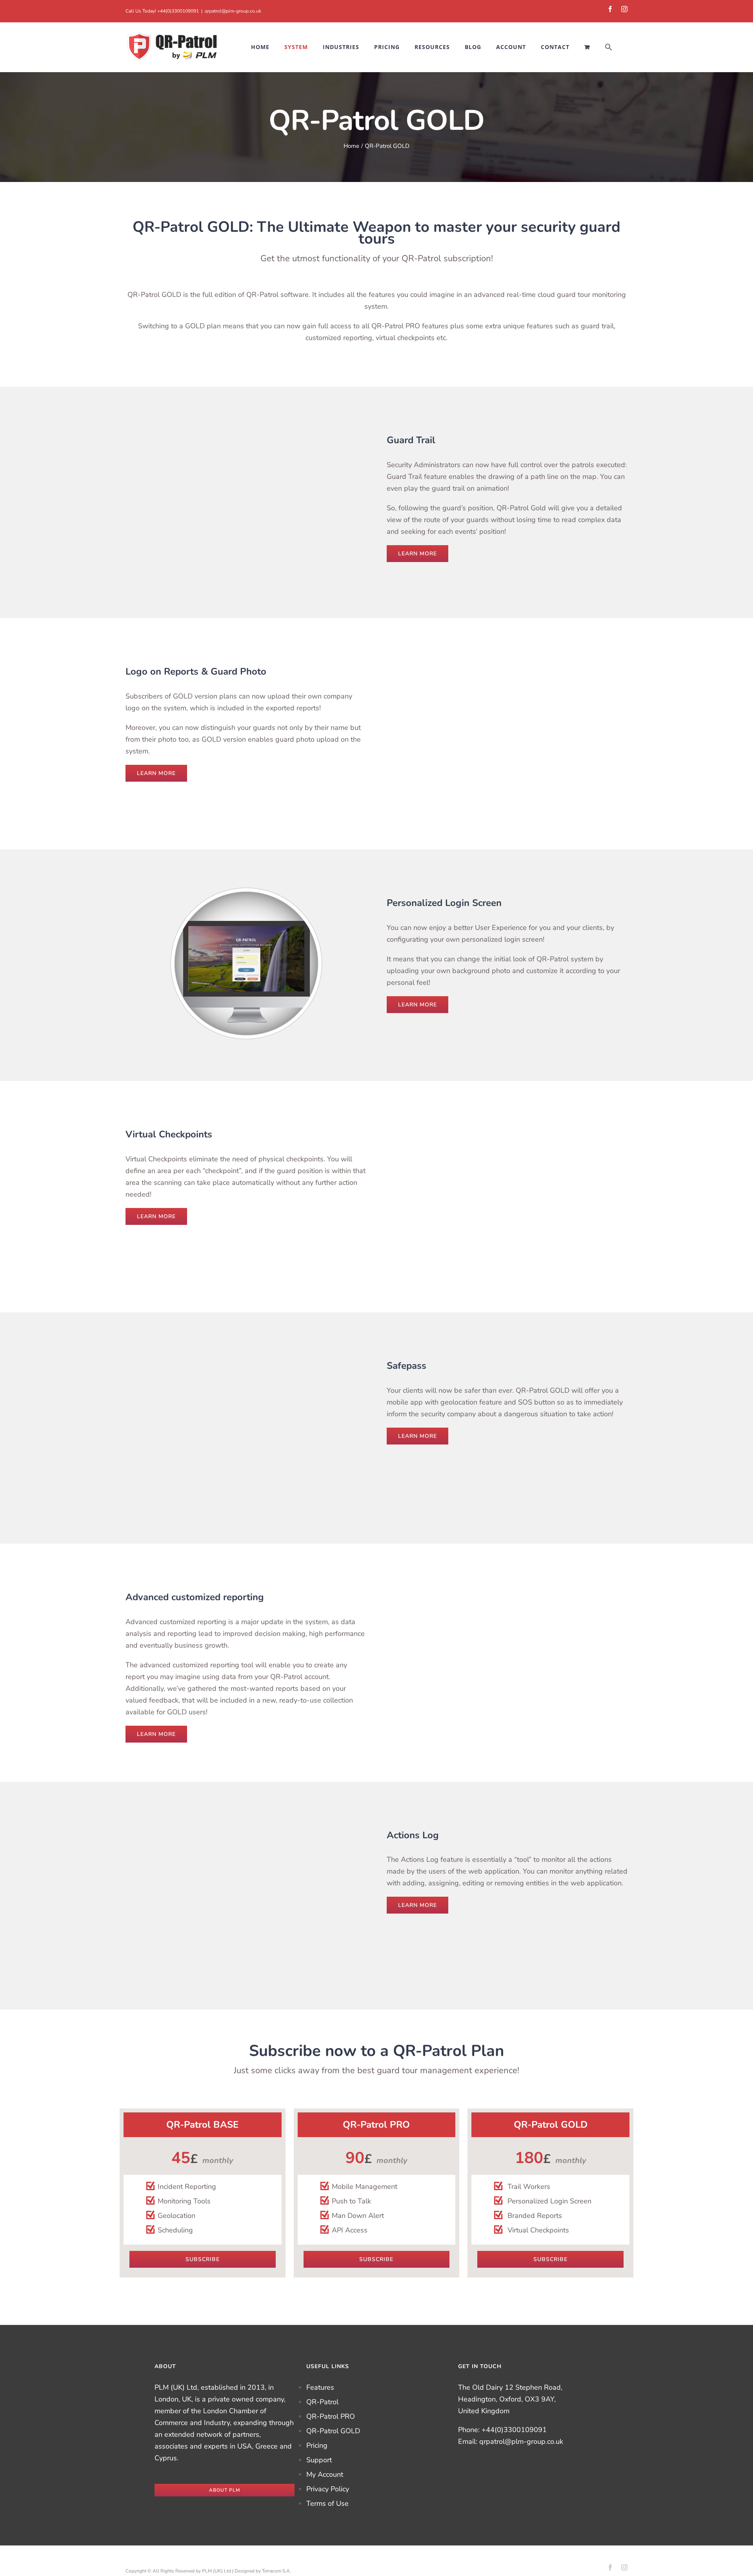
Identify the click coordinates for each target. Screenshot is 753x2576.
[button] (609, 47)
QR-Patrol (322, 2402)
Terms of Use (327, 2503)
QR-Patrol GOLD (333, 2431)
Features (320, 2387)
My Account (325, 2474)
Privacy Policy (328, 2489)
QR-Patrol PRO (331, 2416)
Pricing (317, 2445)
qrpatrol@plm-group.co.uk (233, 11)
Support (319, 2460)
